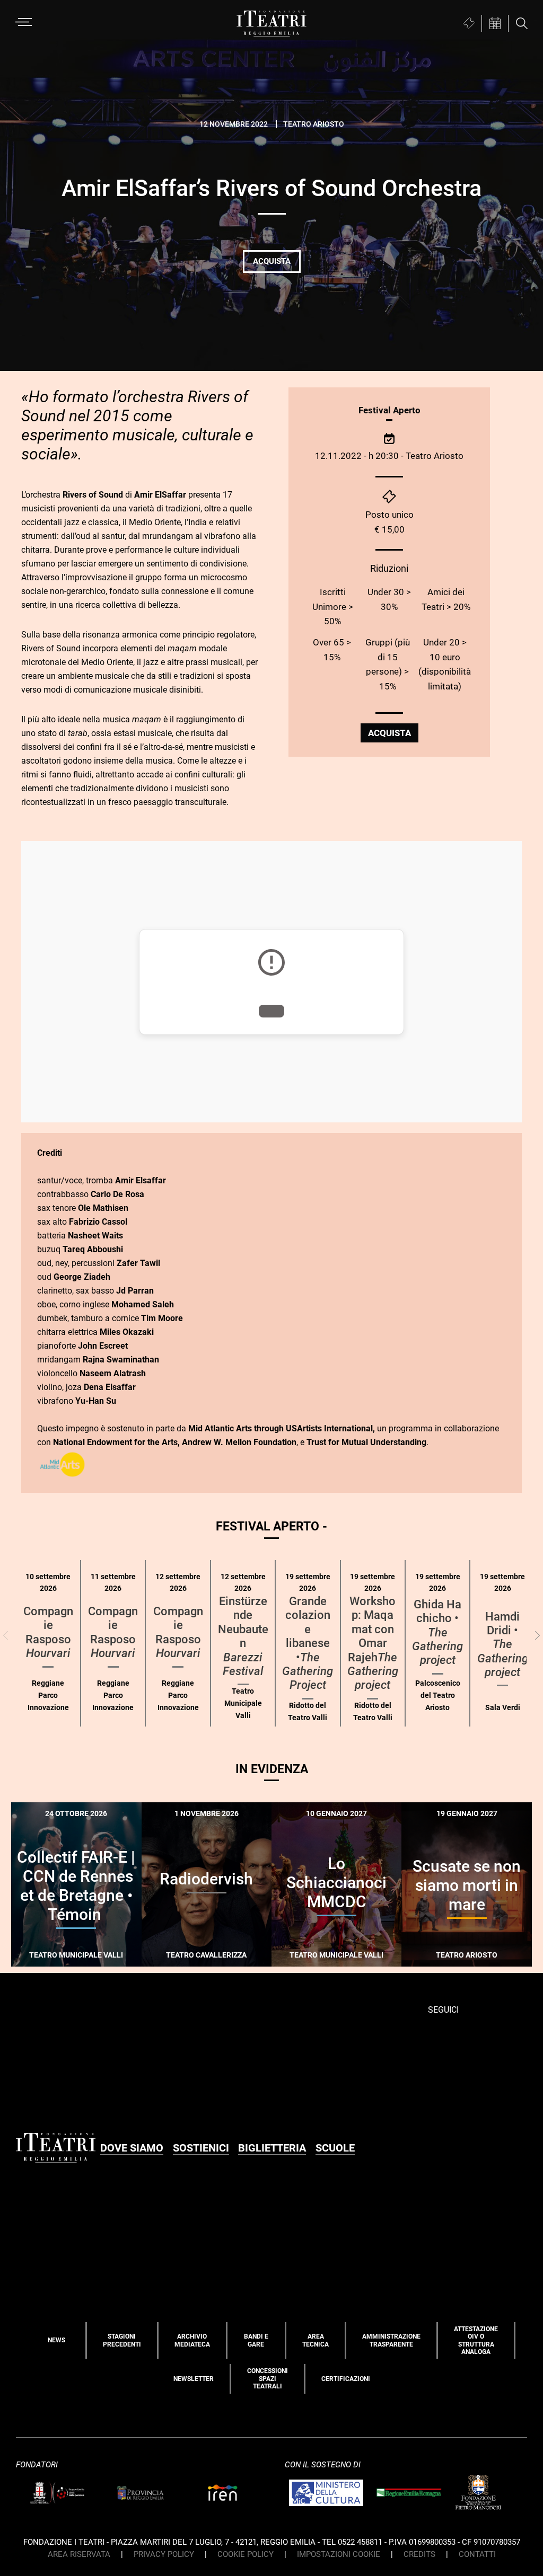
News (56, 2340)
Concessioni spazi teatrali (268, 2379)
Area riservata (79, 2554)
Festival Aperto (389, 410)
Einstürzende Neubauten (243, 1636)
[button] (537, 1636)
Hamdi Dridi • (502, 1645)
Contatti (477, 2554)
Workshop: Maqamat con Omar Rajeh (373, 1643)
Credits (419, 2554)
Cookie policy (246, 2554)
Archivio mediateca (192, 2340)
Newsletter (194, 2379)
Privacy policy (164, 2554)
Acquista (272, 261)
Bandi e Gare (256, 2340)
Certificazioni (346, 2379)
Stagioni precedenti (122, 2340)
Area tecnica (316, 2340)
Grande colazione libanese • (308, 1643)
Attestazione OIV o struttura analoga (476, 2340)
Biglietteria (272, 2148)
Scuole (335, 2148)
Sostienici (201, 2148)
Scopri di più (113, 1972)
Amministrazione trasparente (391, 2340)
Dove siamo (132, 2148)
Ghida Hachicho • (437, 1632)
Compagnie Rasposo (48, 1632)
